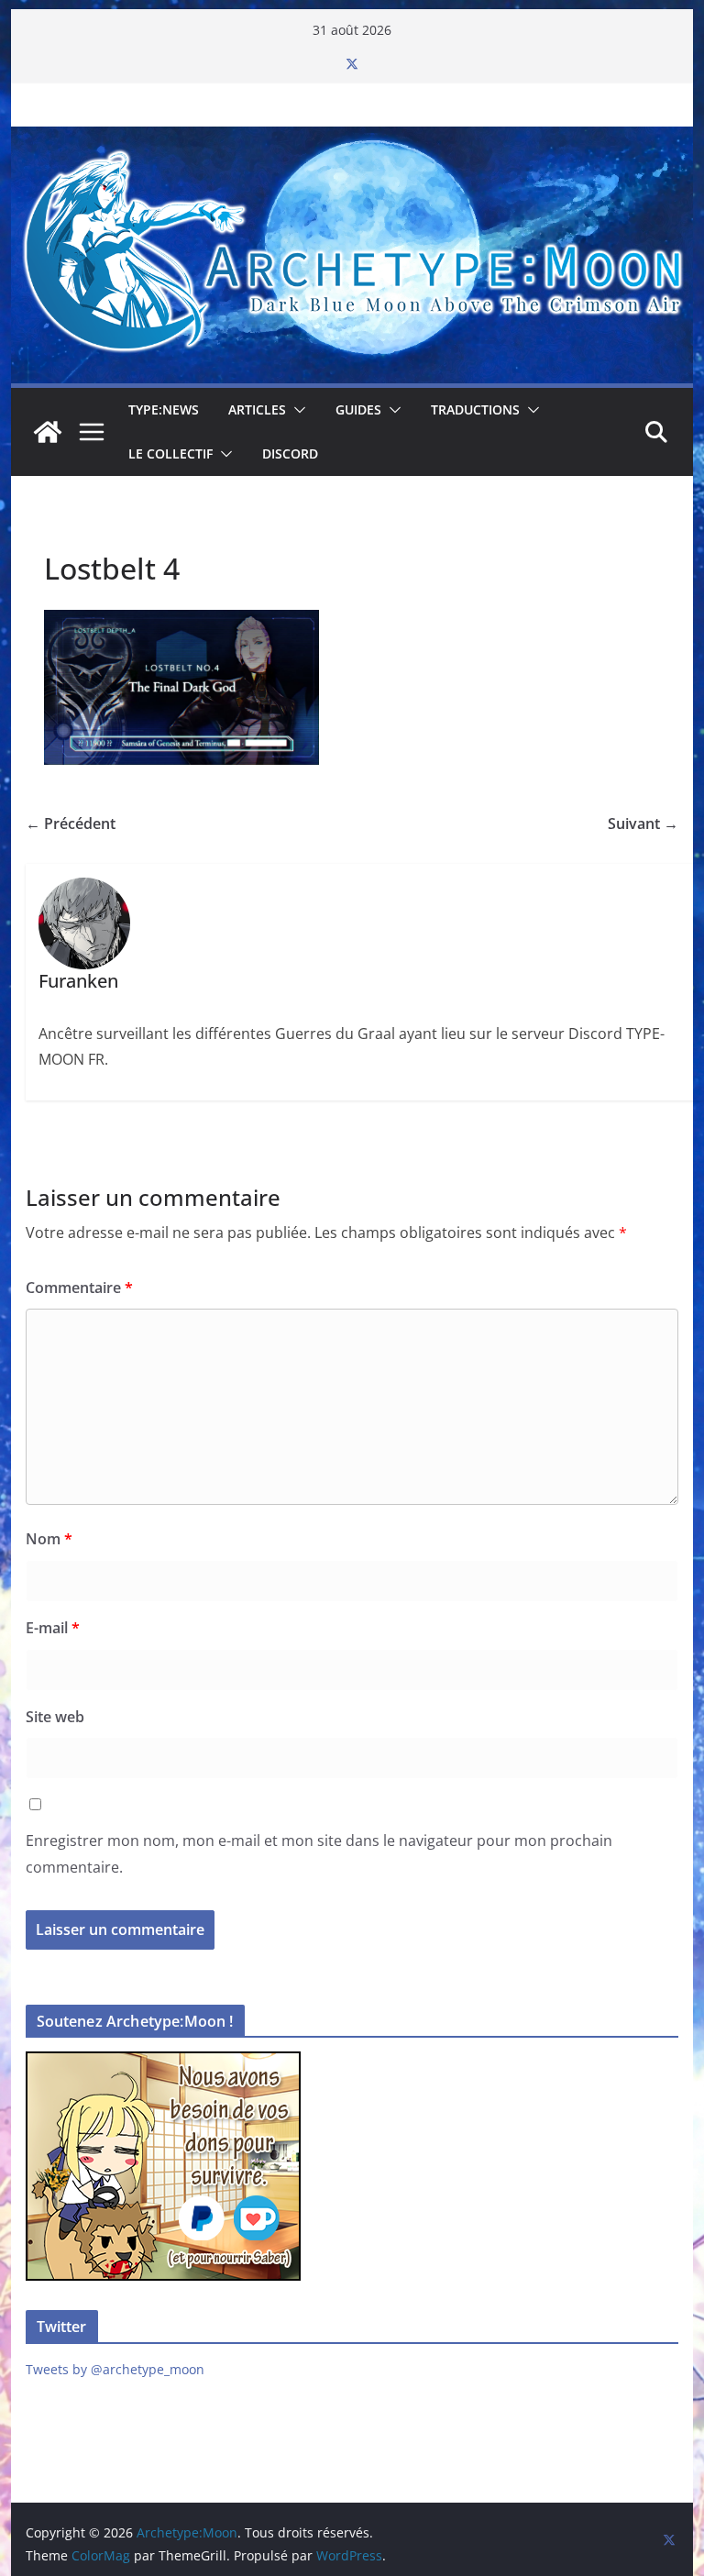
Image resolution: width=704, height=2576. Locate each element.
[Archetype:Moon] (352, 139)
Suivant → (643, 824)
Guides (358, 409)
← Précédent (71, 824)
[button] (296, 410)
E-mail (53, 1628)
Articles (257, 409)
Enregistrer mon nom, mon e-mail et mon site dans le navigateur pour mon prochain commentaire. (319, 1854)
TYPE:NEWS (164, 409)
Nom (49, 1539)
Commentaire (79, 1288)
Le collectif (170, 453)
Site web (55, 1717)
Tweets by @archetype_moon (115, 2369)
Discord (290, 453)
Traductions (475, 409)
